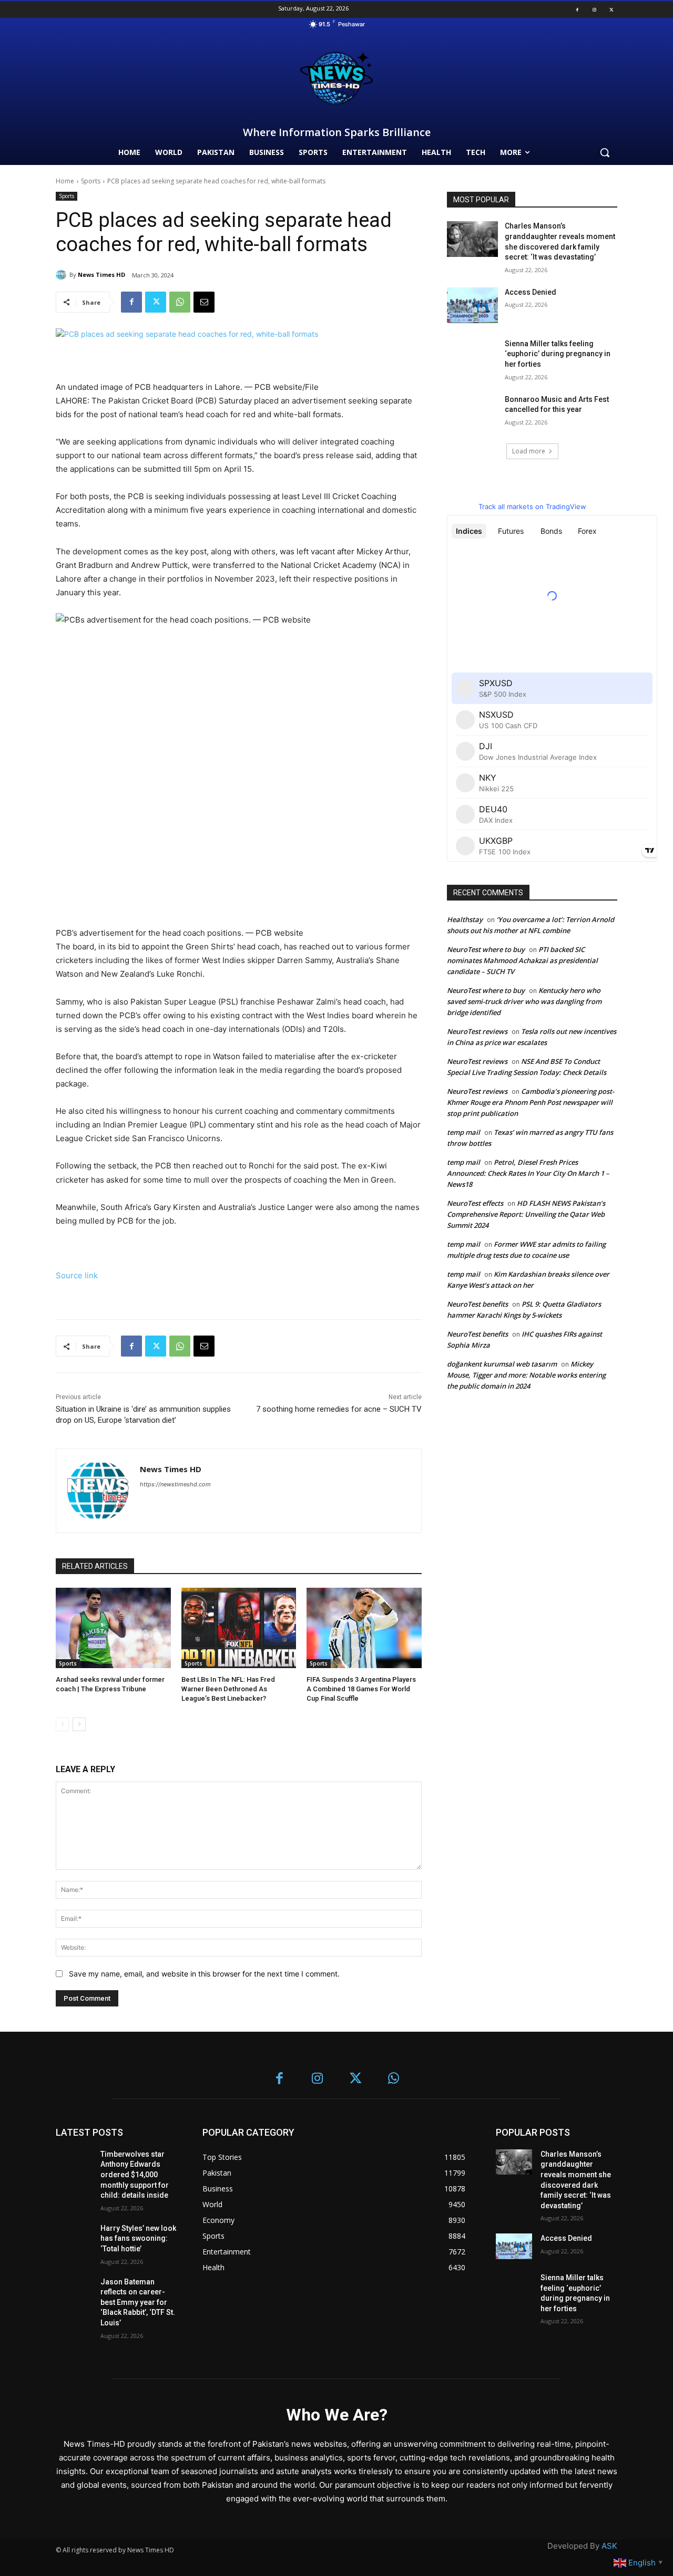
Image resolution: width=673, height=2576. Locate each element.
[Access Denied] (472, 305)
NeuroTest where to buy (486, 949)
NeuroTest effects (475, 1203)
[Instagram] (594, 9)
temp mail (463, 1132)
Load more (529, 451)
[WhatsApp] (180, 302)
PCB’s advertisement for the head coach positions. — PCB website (180, 933)
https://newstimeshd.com (175, 1484)
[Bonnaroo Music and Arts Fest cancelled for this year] (472, 412)
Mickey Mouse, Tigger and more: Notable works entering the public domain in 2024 (526, 1375)
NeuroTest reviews (477, 1031)
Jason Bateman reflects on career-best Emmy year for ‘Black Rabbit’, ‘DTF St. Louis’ (138, 2302)
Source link (77, 1275)
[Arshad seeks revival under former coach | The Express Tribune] (113, 1628)
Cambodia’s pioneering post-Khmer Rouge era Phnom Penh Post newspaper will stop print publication (531, 1102)
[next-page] (79, 1724)
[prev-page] (62, 1724)
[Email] (204, 302)
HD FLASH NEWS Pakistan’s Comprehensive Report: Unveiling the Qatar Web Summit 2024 (526, 1214)
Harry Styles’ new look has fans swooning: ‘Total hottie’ (138, 2238)
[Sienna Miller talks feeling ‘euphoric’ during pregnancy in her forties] (472, 357)
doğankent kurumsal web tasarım (502, 1364)
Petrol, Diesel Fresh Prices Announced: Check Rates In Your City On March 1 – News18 (528, 1173)
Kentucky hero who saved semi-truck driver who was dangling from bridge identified (524, 1001)
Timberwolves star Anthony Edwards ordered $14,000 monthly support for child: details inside (135, 2175)
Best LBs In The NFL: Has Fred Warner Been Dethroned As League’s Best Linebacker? (228, 1689)
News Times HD (101, 275)
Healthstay (465, 919)
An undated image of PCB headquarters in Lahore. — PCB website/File (187, 387)
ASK (609, 2546)
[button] (605, 152)
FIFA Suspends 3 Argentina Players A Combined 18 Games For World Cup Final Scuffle (361, 1689)
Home (65, 181)
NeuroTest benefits (477, 1304)
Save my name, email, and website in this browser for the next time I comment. (204, 1974)
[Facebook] (577, 9)
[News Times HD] (63, 275)
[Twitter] (611, 9)
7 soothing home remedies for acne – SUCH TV (339, 1409)
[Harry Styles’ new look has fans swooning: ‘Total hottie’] (74, 2236)
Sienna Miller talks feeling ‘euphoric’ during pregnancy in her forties (558, 354)
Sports (91, 181)
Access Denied (531, 292)
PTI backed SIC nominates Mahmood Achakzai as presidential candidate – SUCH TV (522, 960)
